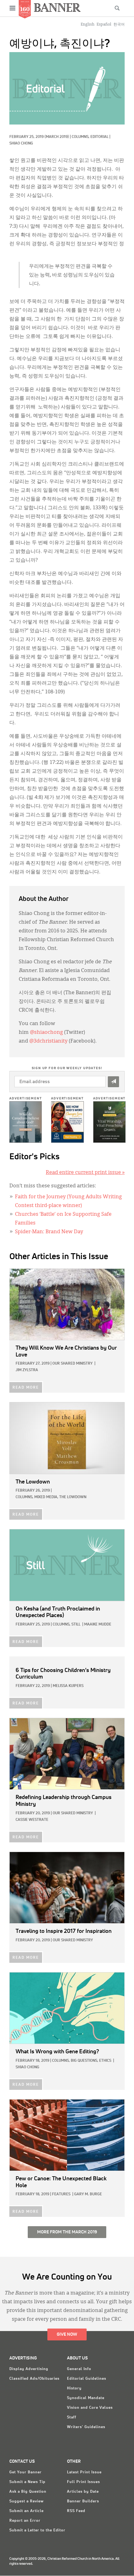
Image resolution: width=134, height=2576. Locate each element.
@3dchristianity (48, 1041)
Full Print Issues (84, 2482)
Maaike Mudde (98, 1625)
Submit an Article (26, 2511)
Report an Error (25, 2521)
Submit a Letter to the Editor (37, 2530)
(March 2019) (57, 137)
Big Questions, (84, 2061)
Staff (72, 2417)
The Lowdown (73, 1497)
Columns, (81, 137)
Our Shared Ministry (72, 1364)
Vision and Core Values (90, 2408)
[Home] (57, 7)
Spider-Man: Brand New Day (49, 1232)
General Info (79, 2369)
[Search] (117, 8)
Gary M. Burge (88, 2194)
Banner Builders (83, 2501)
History (74, 2388)
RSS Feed (76, 2511)
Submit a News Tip (27, 2482)
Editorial (99, 137)
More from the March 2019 (67, 2232)
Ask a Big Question (28, 2492)
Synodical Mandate (86, 2398)
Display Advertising (29, 2369)
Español (104, 25)
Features (61, 2194)
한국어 (119, 25)
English (88, 25)
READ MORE (26, 1388)
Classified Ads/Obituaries (34, 2379)
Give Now (67, 2334)
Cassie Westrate (32, 1820)
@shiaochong (46, 1033)
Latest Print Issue (84, 2472)
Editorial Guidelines (87, 2379)
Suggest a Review (26, 2501)
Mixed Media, (46, 1497)
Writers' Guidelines (86, 2427)
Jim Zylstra (27, 1370)
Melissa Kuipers (68, 1686)
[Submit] (113, 1082)
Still (76, 1625)
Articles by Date (83, 2492)
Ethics (105, 2061)
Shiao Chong (21, 144)
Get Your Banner (26, 2472)
